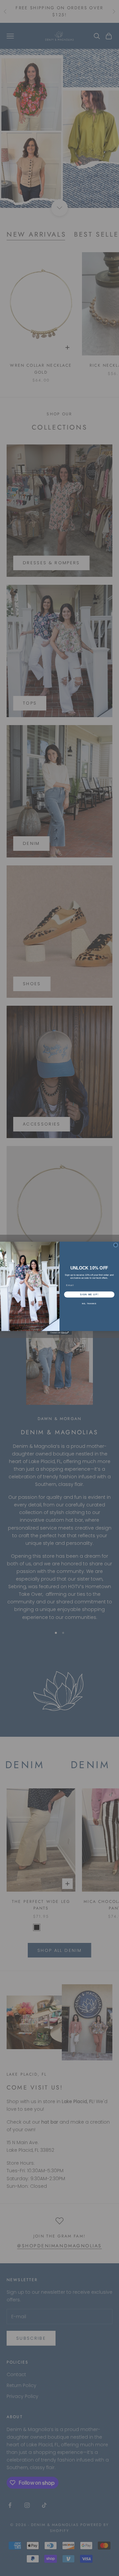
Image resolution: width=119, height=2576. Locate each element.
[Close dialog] (116, 1245)
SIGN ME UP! (89, 1294)
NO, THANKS (89, 1304)
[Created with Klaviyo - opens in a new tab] (59, 1333)
